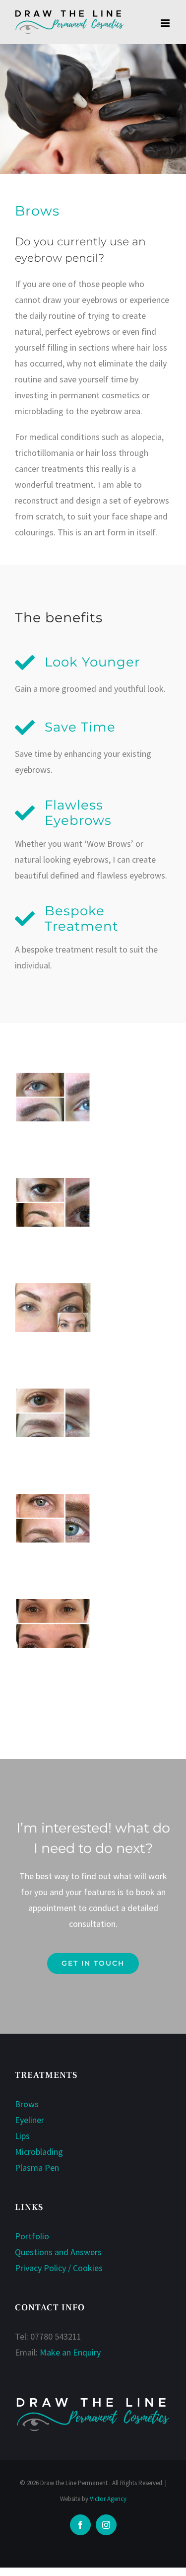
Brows (27, 2104)
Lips (22, 2136)
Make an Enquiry (70, 2352)
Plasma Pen (37, 2168)
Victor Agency (108, 2499)
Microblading (39, 2152)
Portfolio (32, 2236)
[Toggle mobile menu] (166, 23)
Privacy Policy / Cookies (59, 2268)
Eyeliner (30, 2120)
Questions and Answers (58, 2252)
